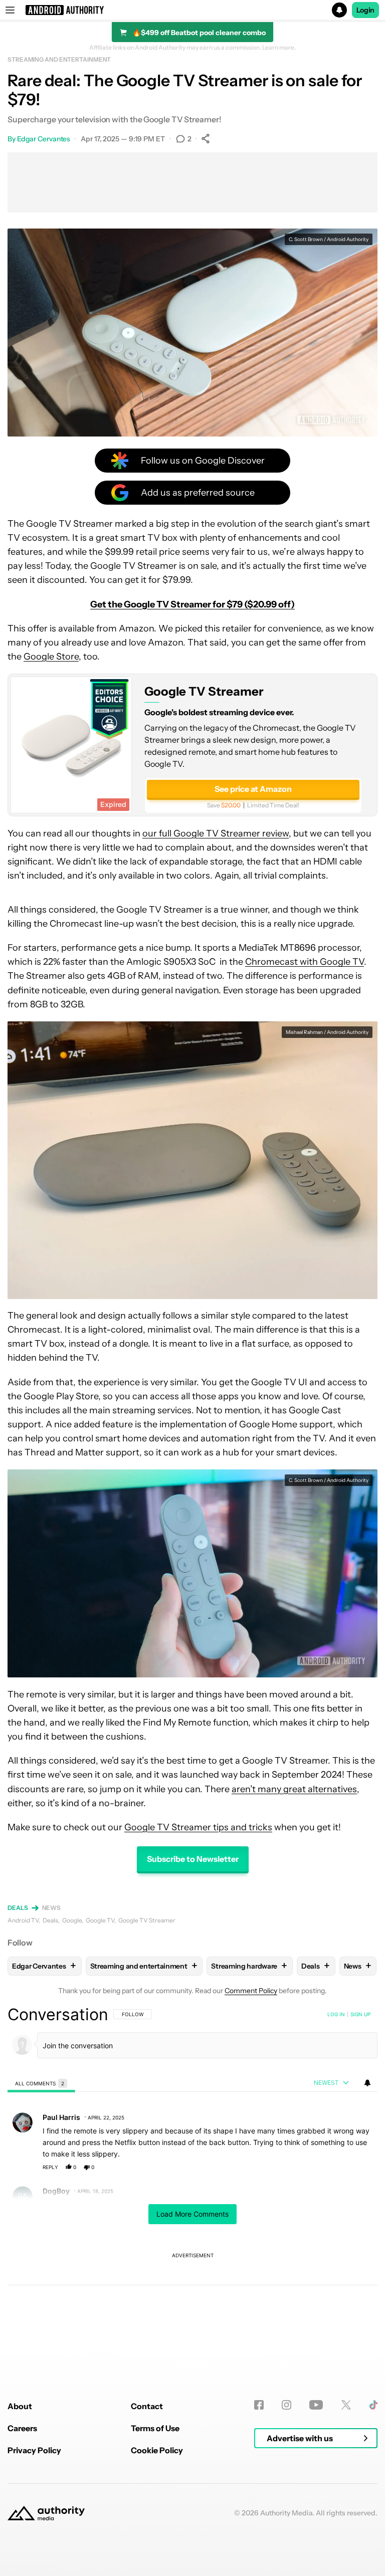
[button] (192, 10)
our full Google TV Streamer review (216, 833)
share (338, 2167)
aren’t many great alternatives (294, 1789)
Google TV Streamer (204, 691)
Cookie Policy (157, 2450)
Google (72, 1920)
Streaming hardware (249, 1966)
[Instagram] (286, 2405)
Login (365, 10)
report (360, 2167)
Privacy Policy (34, 2450)
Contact (147, 2406)
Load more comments (192, 2214)
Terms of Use (155, 2428)
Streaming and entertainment (59, 59)
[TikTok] (373, 2405)
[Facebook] (259, 2405)
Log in (336, 2014)
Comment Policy (251, 1991)
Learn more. (279, 48)
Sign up (360, 2014)
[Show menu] (10, 10)
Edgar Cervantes (44, 139)
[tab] (41, 2083)
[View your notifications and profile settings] (367, 2083)
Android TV (23, 1920)
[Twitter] (346, 2405)
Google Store (51, 657)
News (52, 1908)
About (20, 2406)
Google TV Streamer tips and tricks (198, 1827)
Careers (22, 2428)
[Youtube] (316, 2405)
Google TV (100, 1920)
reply (50, 2167)
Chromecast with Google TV (305, 962)
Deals (18, 1908)
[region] (192, 2177)
